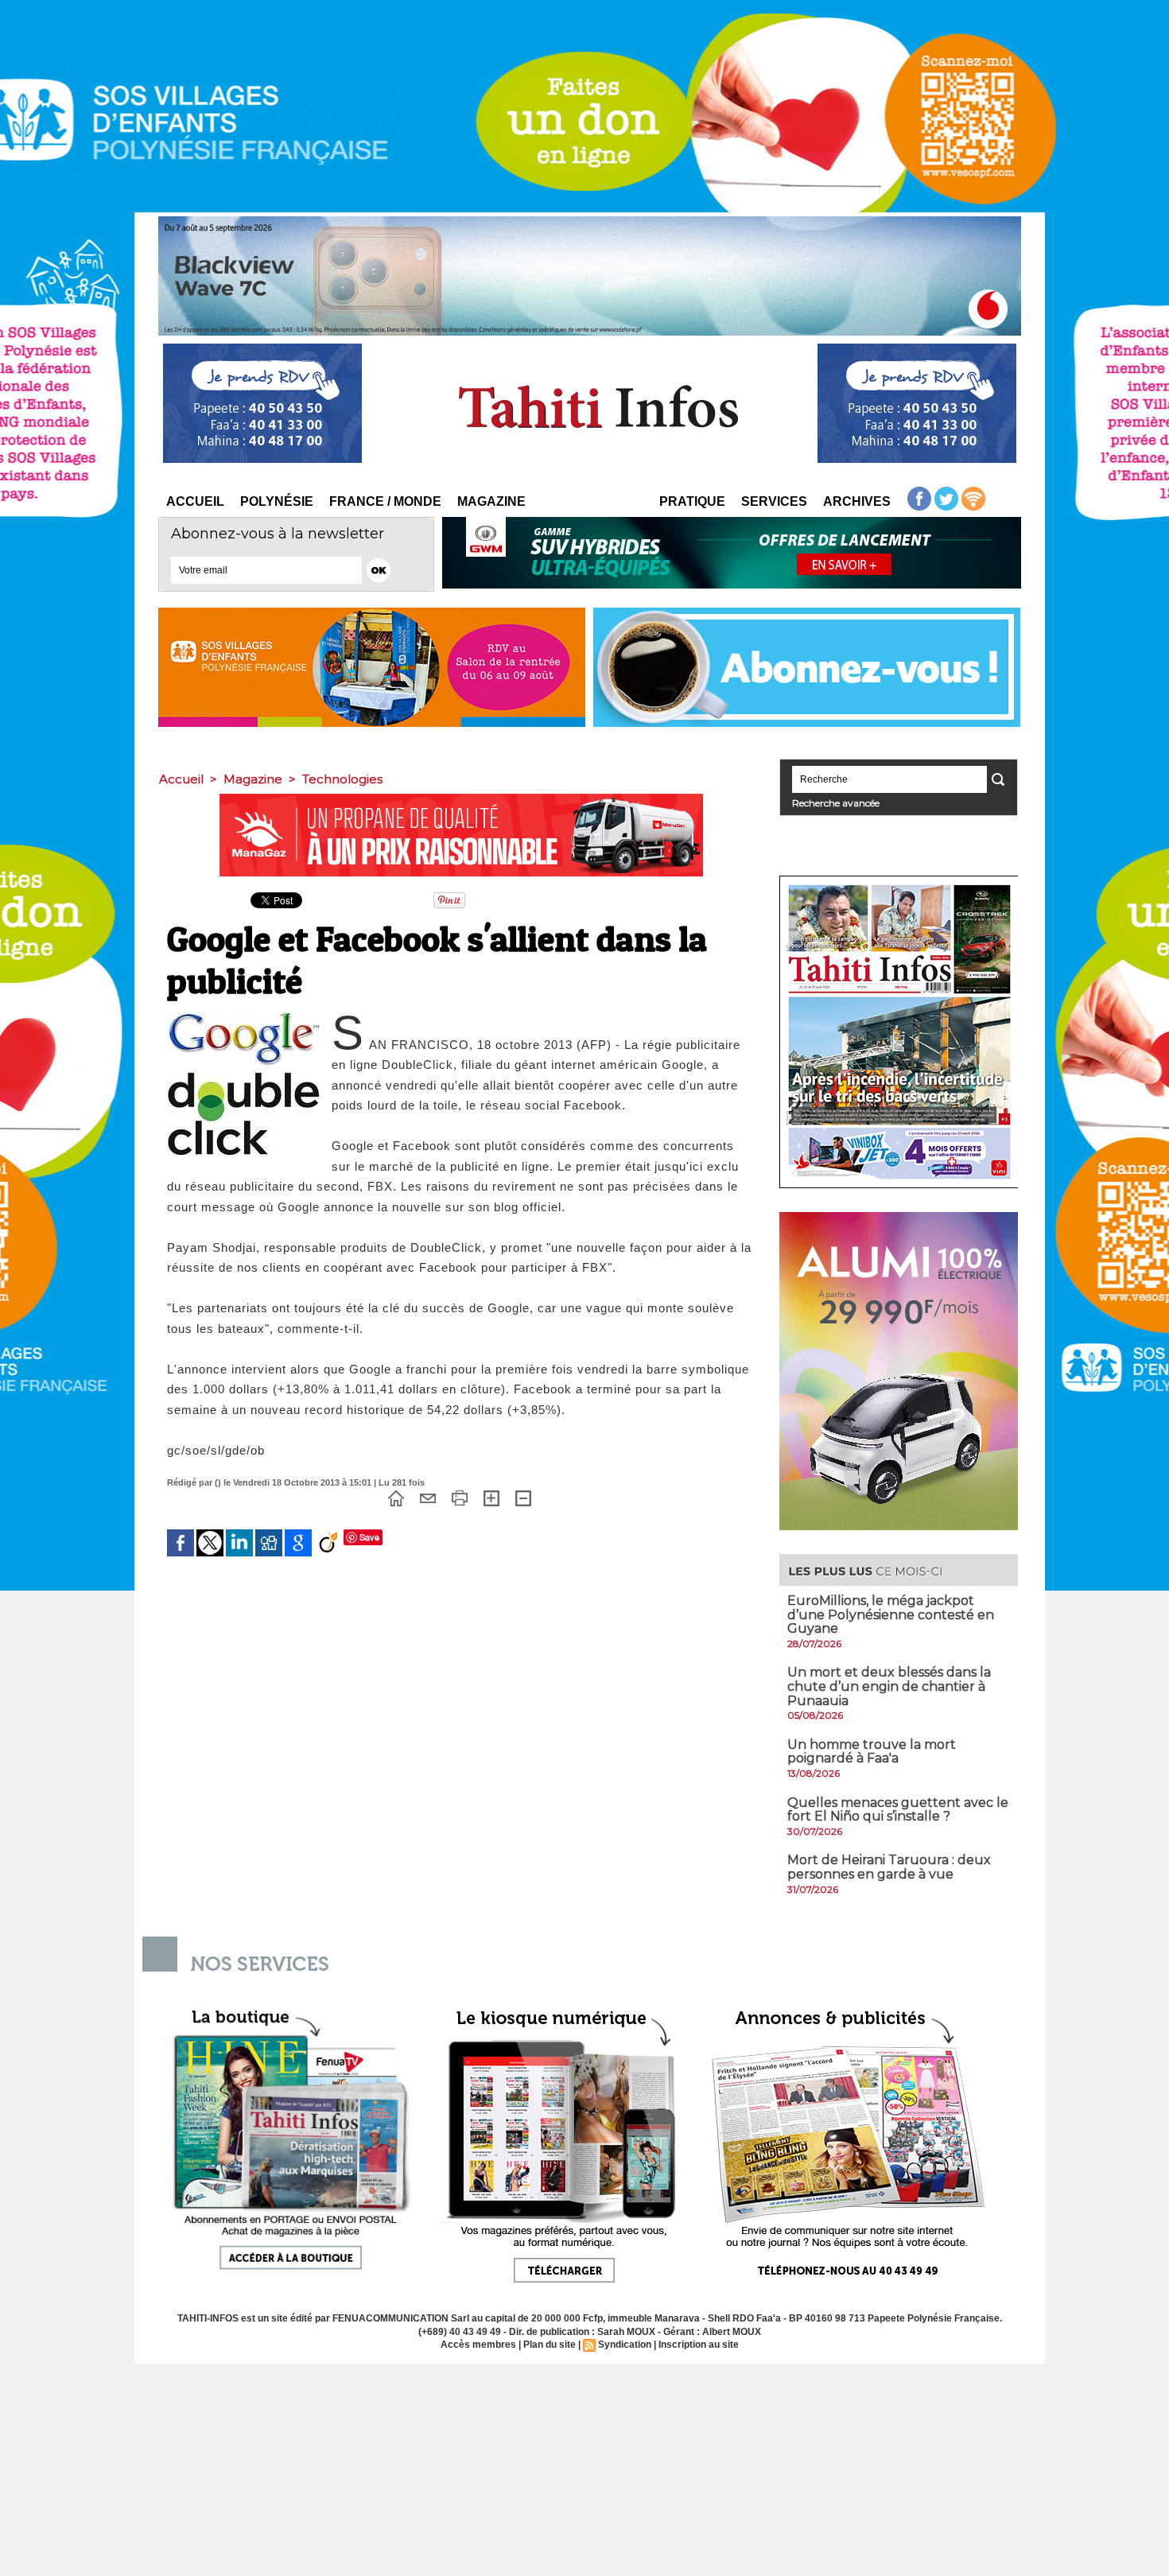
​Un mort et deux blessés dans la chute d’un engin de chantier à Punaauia (889, 1686)
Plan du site (550, 2345)
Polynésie (277, 501)
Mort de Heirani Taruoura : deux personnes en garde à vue (889, 1867)
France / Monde (385, 501)
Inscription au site (699, 2345)
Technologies (342, 779)
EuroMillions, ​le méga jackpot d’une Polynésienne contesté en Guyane (891, 1614)
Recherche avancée (836, 803)
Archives (857, 501)
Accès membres (478, 2345)
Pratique (692, 501)
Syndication (625, 2345)
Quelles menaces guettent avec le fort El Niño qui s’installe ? (898, 1810)
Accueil (195, 501)
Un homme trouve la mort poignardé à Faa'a (872, 1752)
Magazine (491, 501)
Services (774, 501)
